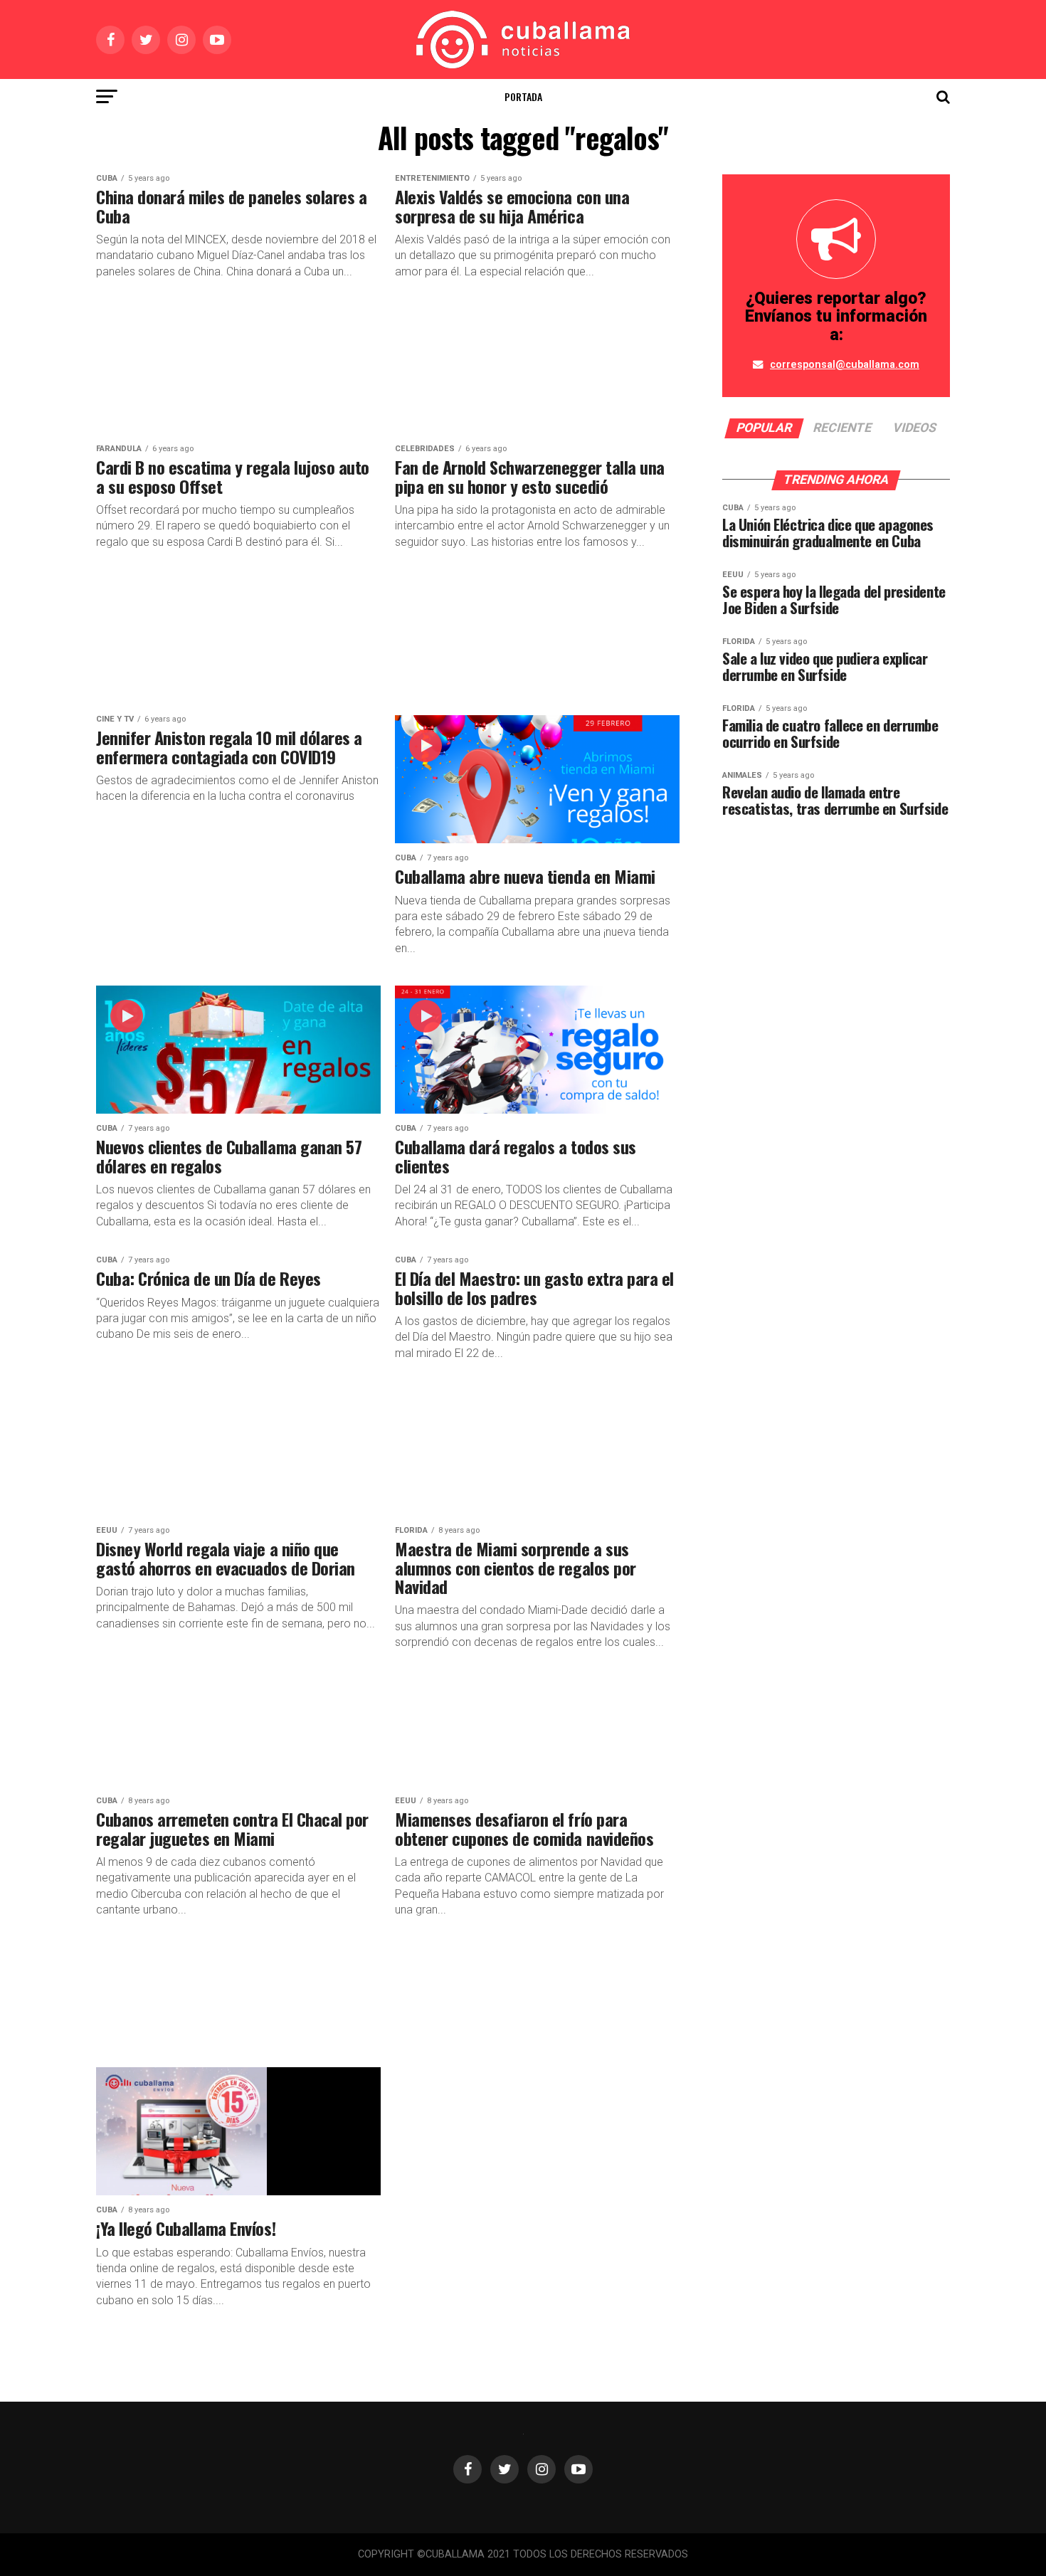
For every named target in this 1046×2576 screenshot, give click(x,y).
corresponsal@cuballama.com (845, 365)
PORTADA (523, 96)
